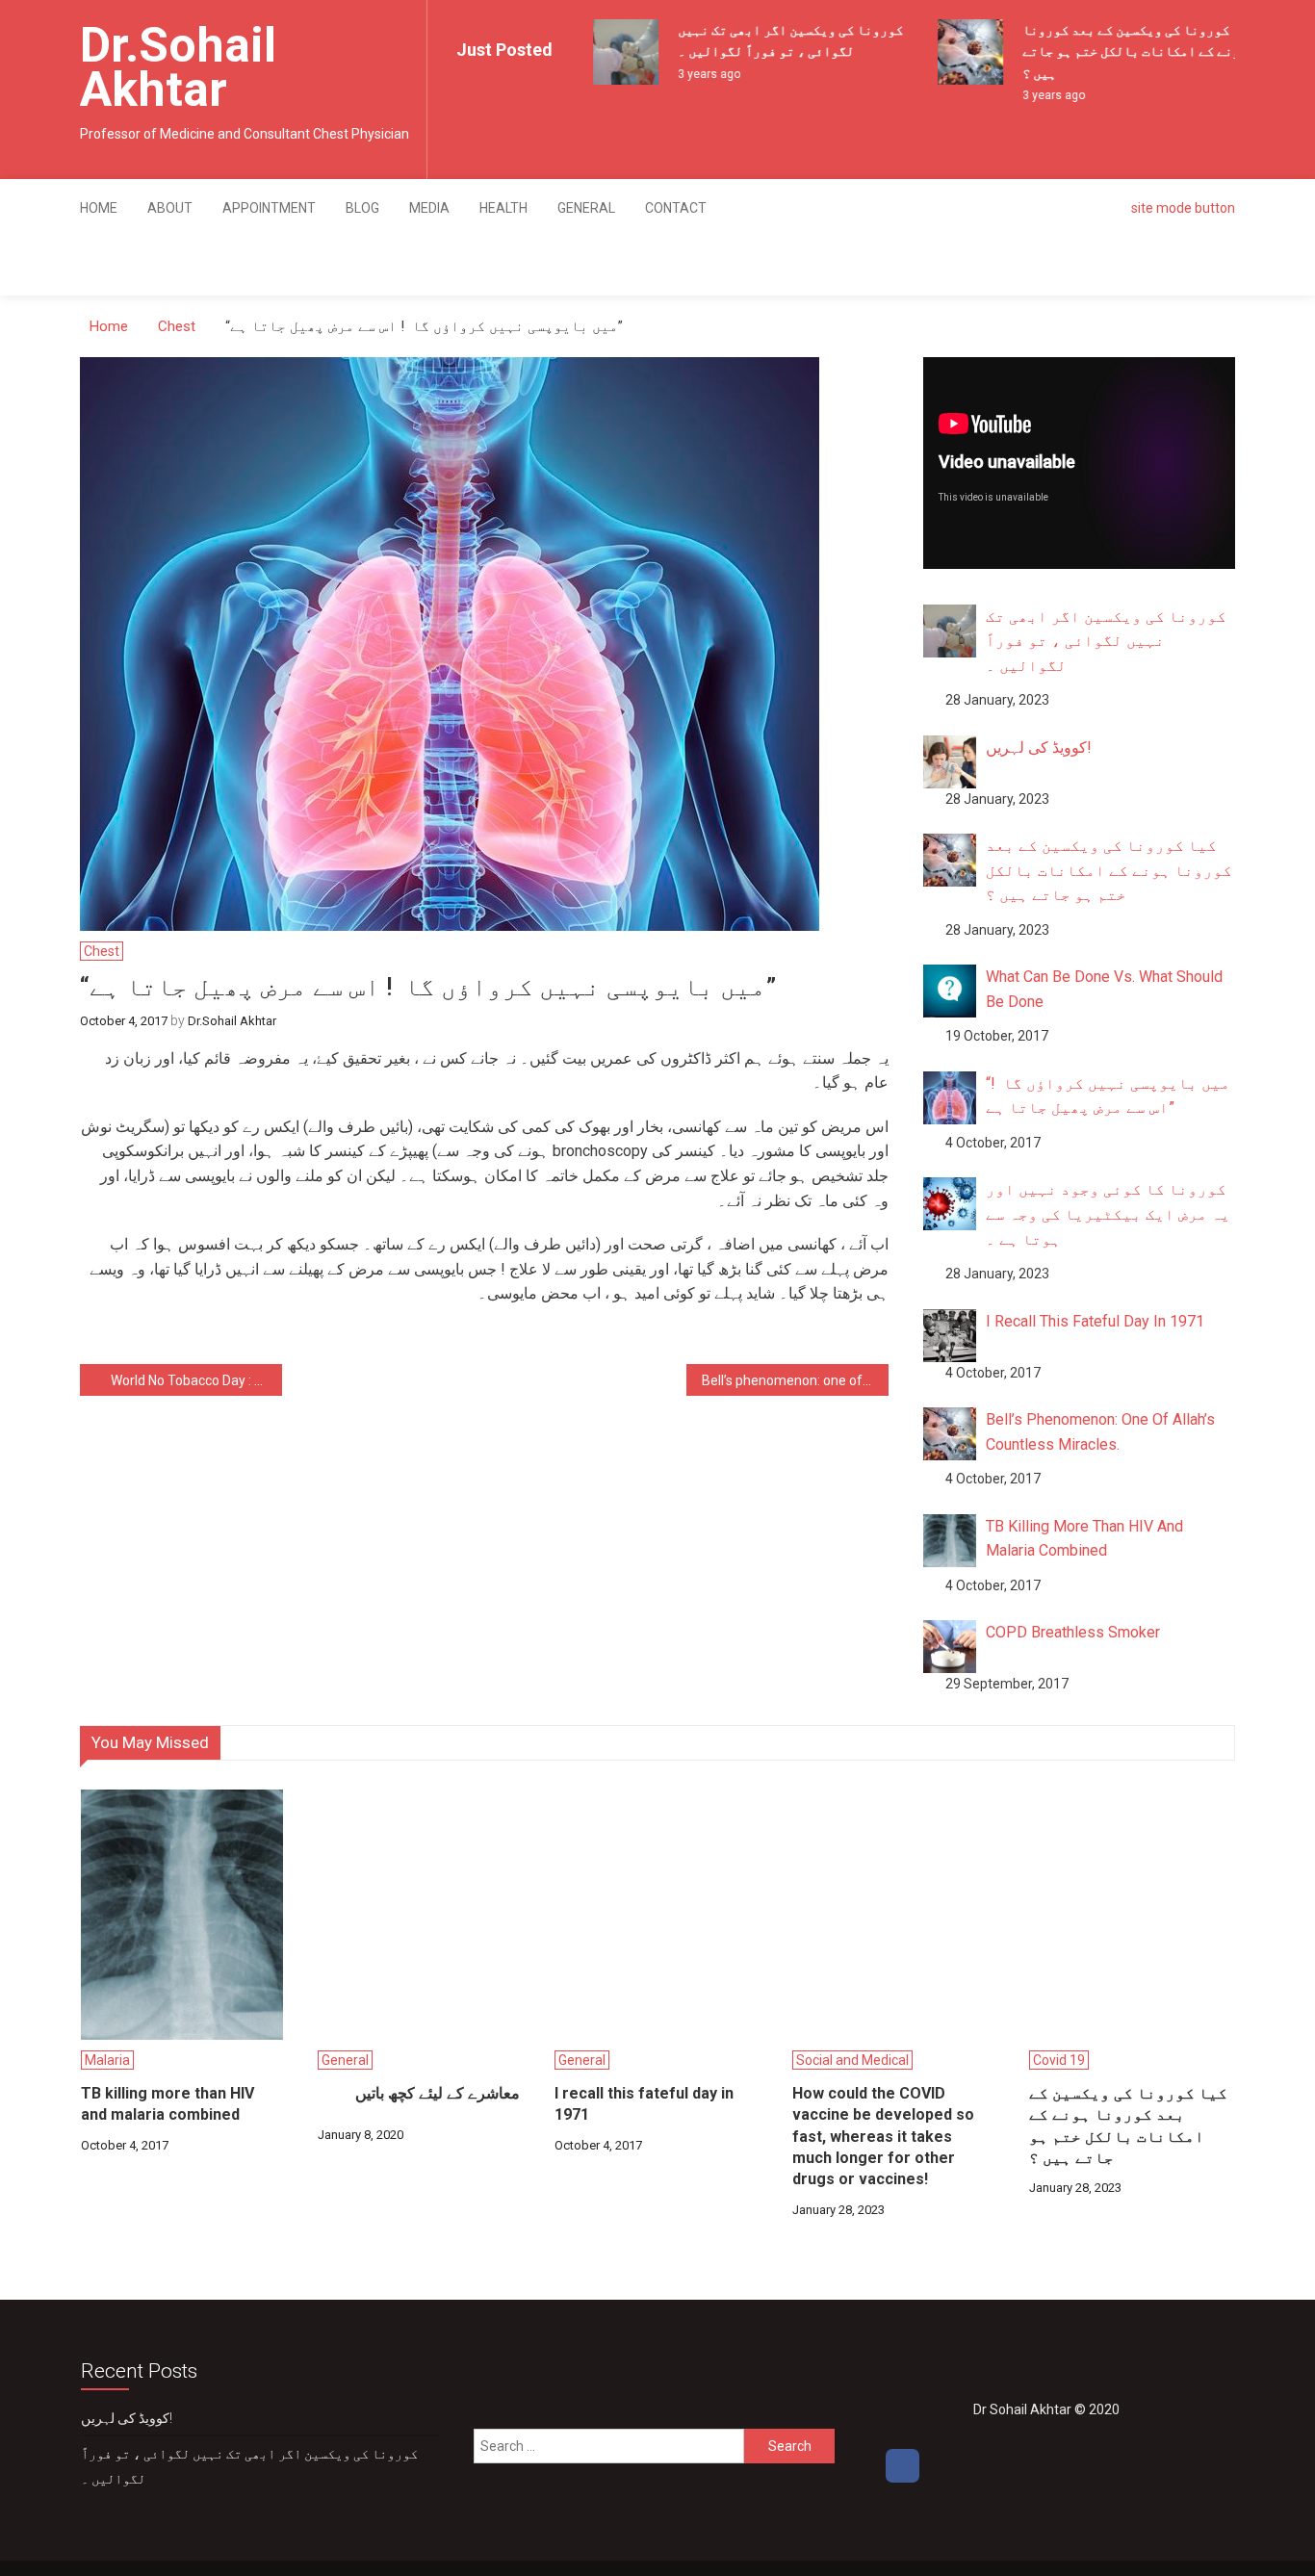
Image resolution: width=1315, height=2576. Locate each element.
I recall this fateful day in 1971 (644, 2104)
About (170, 208)
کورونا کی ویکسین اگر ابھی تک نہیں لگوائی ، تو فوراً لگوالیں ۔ (249, 2466)
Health (503, 208)
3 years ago (694, 74)
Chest (102, 951)
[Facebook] (902, 2466)
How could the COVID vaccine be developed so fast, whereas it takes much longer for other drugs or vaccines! (883, 2137)
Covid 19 (1059, 2060)
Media (429, 208)
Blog (362, 208)
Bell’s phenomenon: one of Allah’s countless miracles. (795, 1380)
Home (99, 208)
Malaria (107, 2060)
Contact (676, 208)
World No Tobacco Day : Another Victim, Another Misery (196, 1380)
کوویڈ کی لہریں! (127, 2418)
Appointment (269, 208)
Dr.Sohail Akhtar (178, 67)
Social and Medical (852, 2060)
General (586, 208)
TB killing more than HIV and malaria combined (168, 2104)
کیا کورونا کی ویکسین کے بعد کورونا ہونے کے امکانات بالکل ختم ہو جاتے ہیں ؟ (1123, 52)
